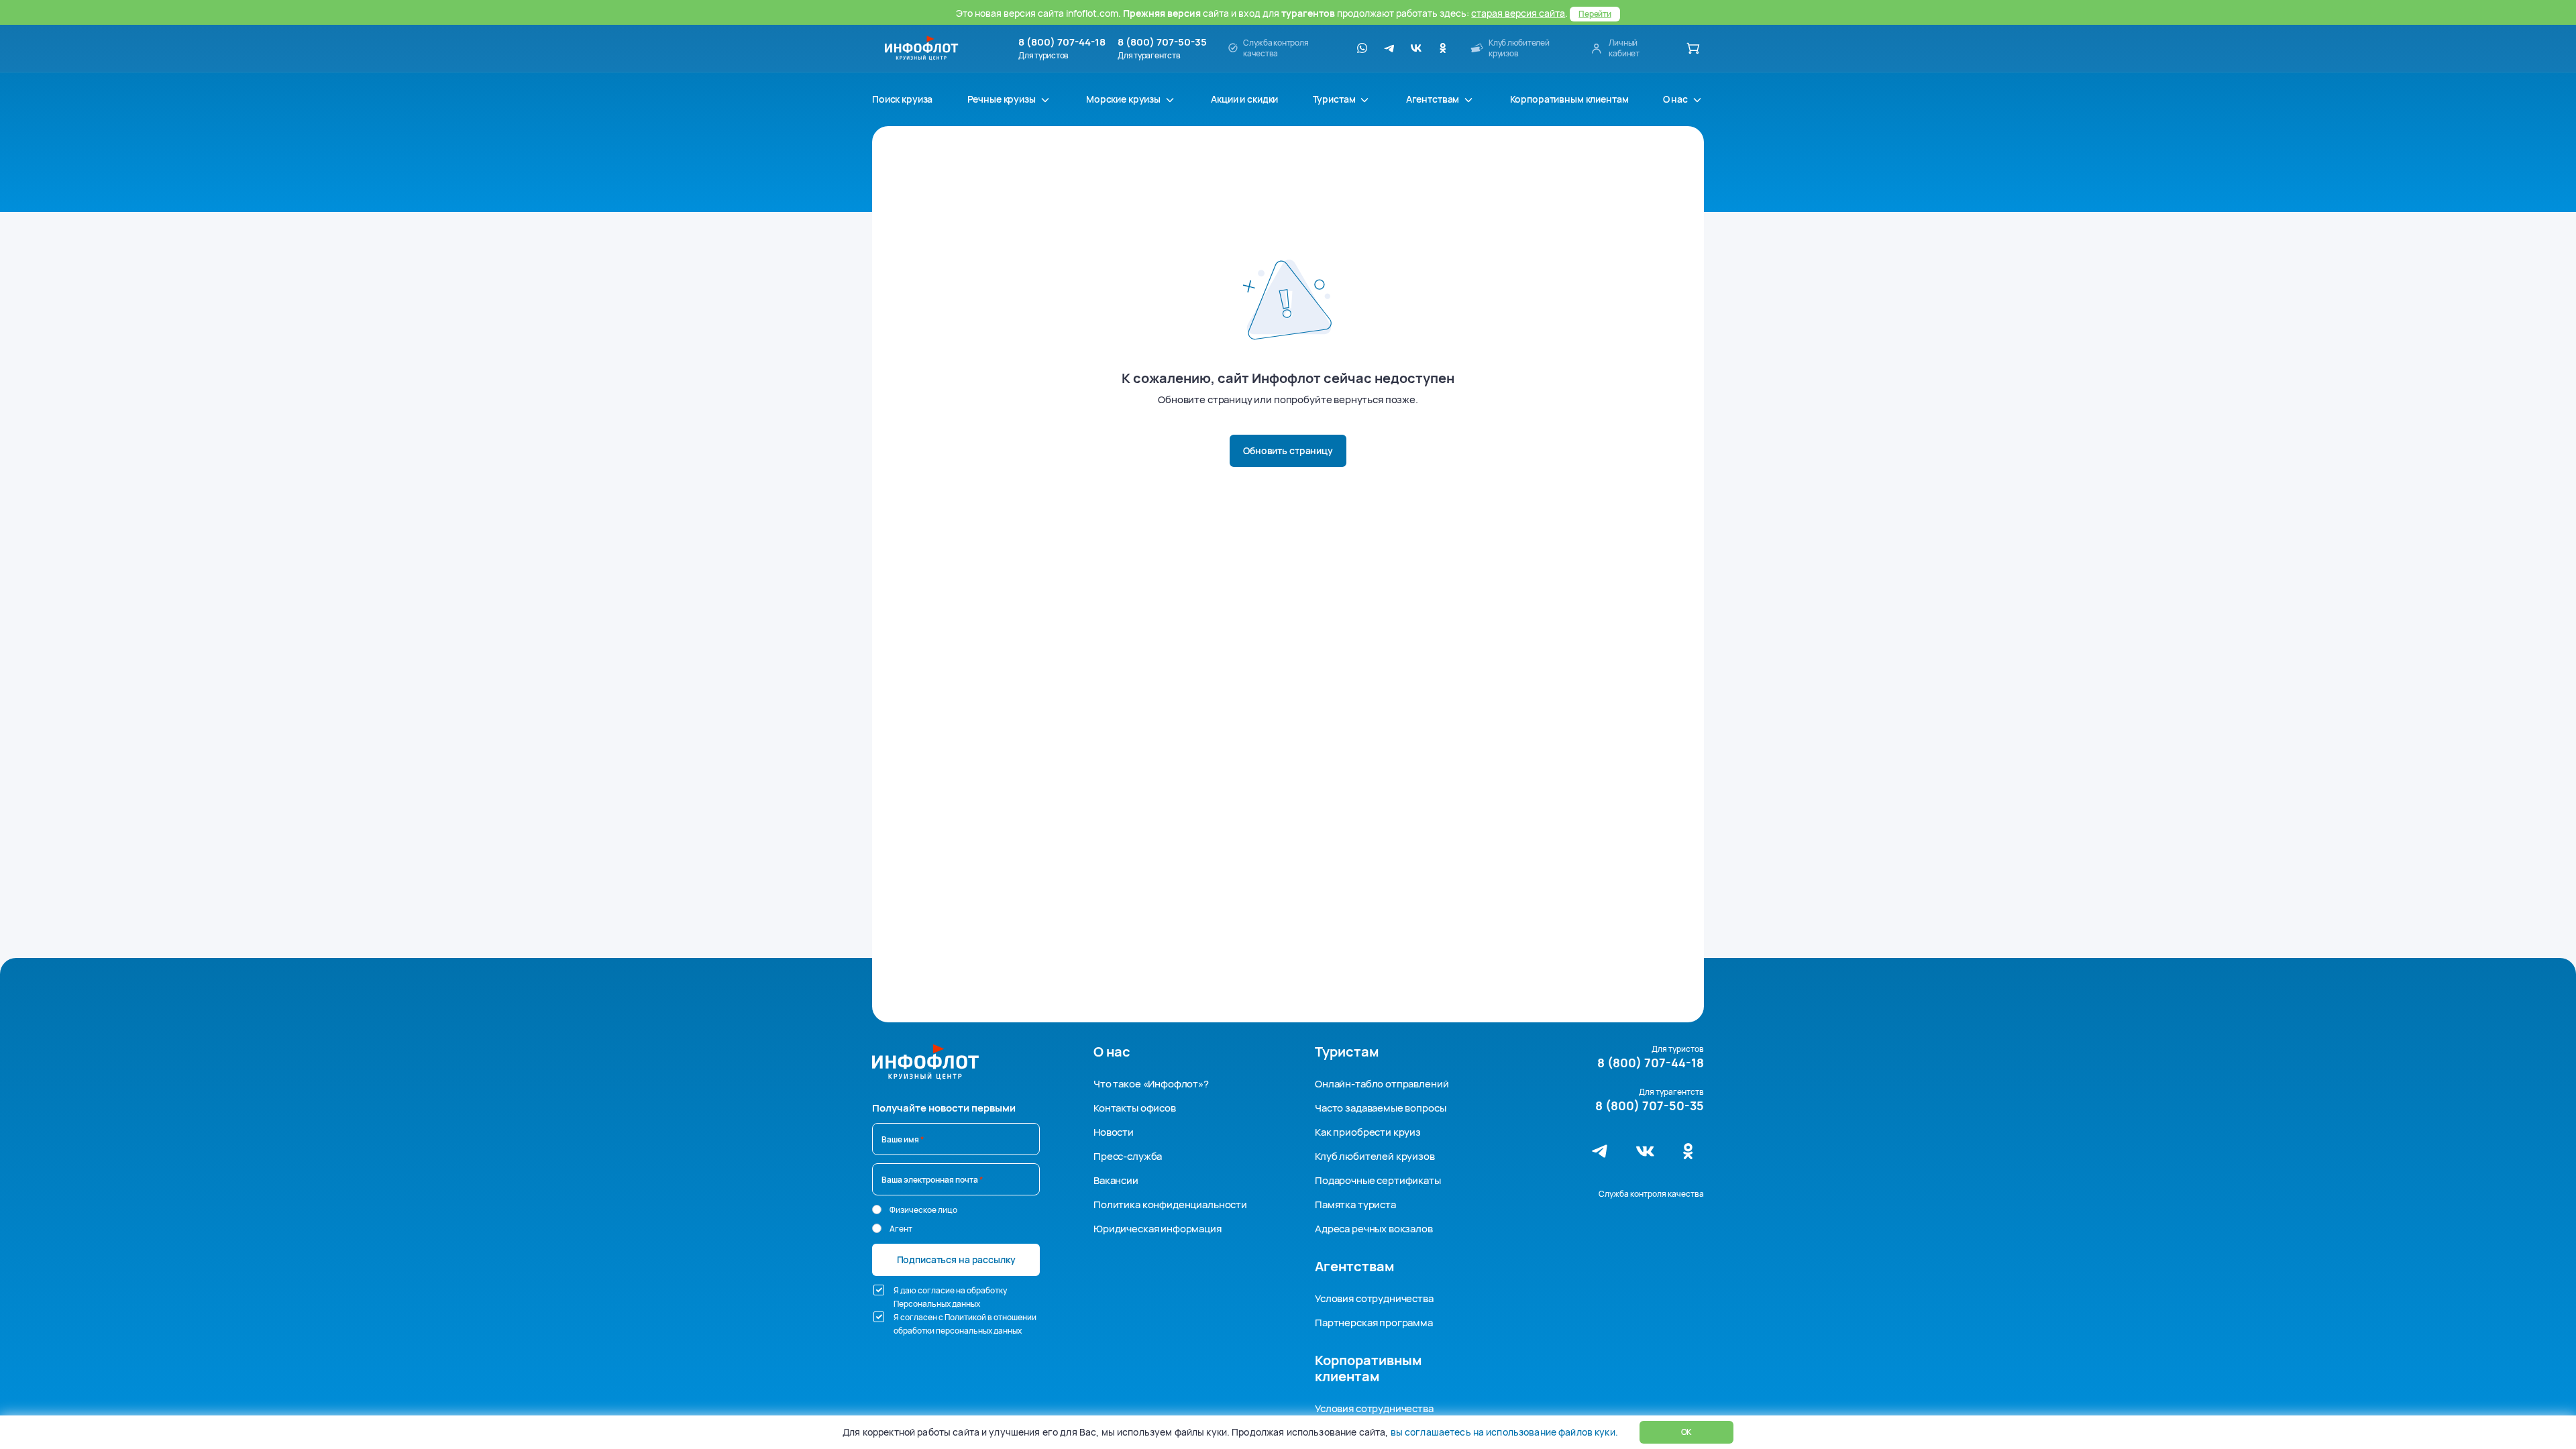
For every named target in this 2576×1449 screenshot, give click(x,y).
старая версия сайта (1518, 13)
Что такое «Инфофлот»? (1151, 1084)
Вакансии (1116, 1180)
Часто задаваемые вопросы (1380, 1108)
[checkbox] (879, 1290)
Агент (901, 1229)
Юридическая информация (1158, 1229)
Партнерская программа (1374, 1323)
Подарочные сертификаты (1378, 1180)
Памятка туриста (1355, 1204)
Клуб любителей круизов (1375, 1156)
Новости (1114, 1132)
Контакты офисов (1135, 1108)
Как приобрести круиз (1368, 1132)
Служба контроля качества (1651, 1194)
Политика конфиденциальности (1170, 1204)
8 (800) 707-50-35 (1162, 42)
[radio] (877, 1210)
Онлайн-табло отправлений (1382, 1084)
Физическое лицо (923, 1210)
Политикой (965, 1317)
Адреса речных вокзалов (1374, 1229)
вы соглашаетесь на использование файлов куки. (1504, 1432)
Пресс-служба (1128, 1156)
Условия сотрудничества (1374, 1298)
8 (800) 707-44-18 (1062, 42)
